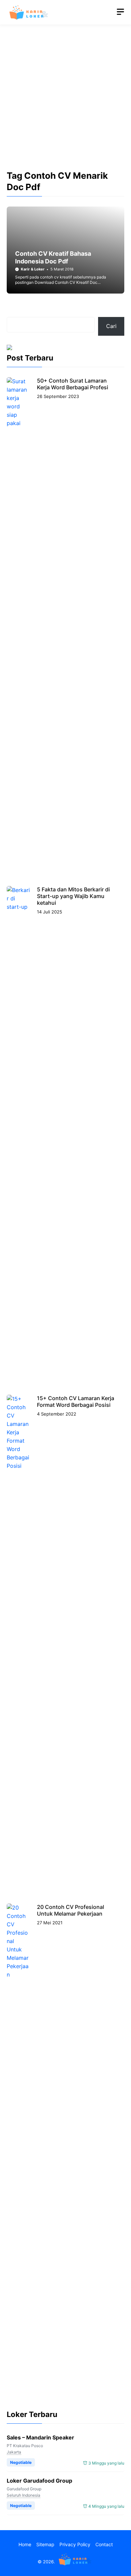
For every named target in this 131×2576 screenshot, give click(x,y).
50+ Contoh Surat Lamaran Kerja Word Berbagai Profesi (73, 384)
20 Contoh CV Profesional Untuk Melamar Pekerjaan (71, 1910)
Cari (111, 326)
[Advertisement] (65, 103)
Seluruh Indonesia (24, 2495)
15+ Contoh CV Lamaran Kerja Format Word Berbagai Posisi (76, 1401)
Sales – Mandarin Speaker (40, 2437)
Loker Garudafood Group (39, 2481)
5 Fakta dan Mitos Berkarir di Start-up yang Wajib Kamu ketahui (73, 896)
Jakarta (14, 2452)
